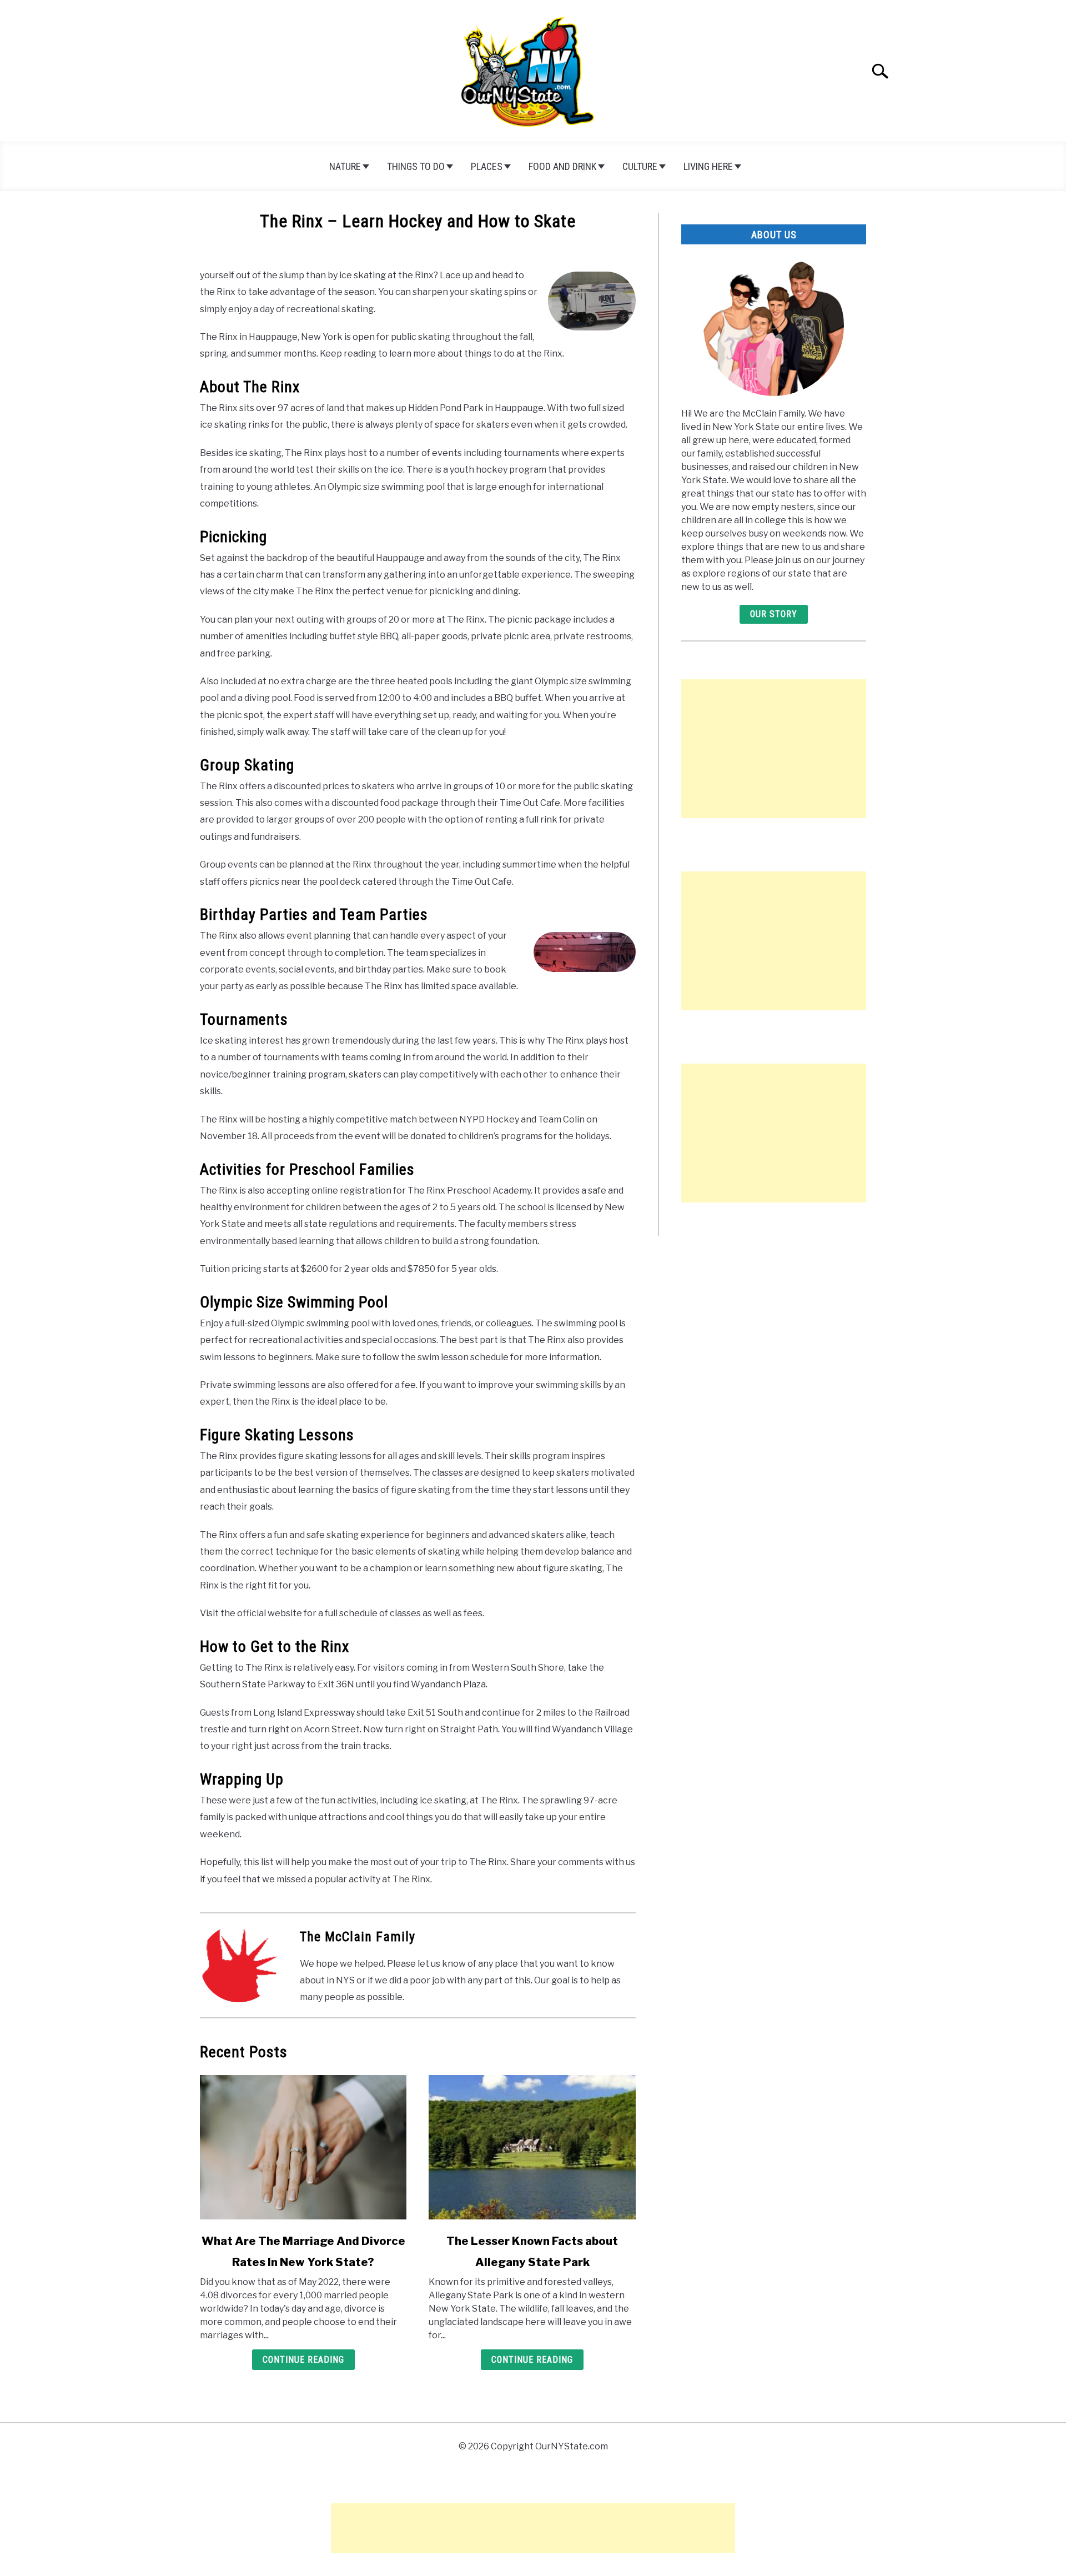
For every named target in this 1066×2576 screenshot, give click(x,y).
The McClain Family (358, 1937)
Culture (640, 166)
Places (487, 166)
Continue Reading (303, 2360)
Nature (345, 166)
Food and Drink (562, 166)
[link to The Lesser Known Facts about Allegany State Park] (532, 2147)
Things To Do (416, 166)
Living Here (708, 166)
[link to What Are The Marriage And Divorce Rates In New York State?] (303, 2147)
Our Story (774, 614)
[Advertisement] (774, 749)
